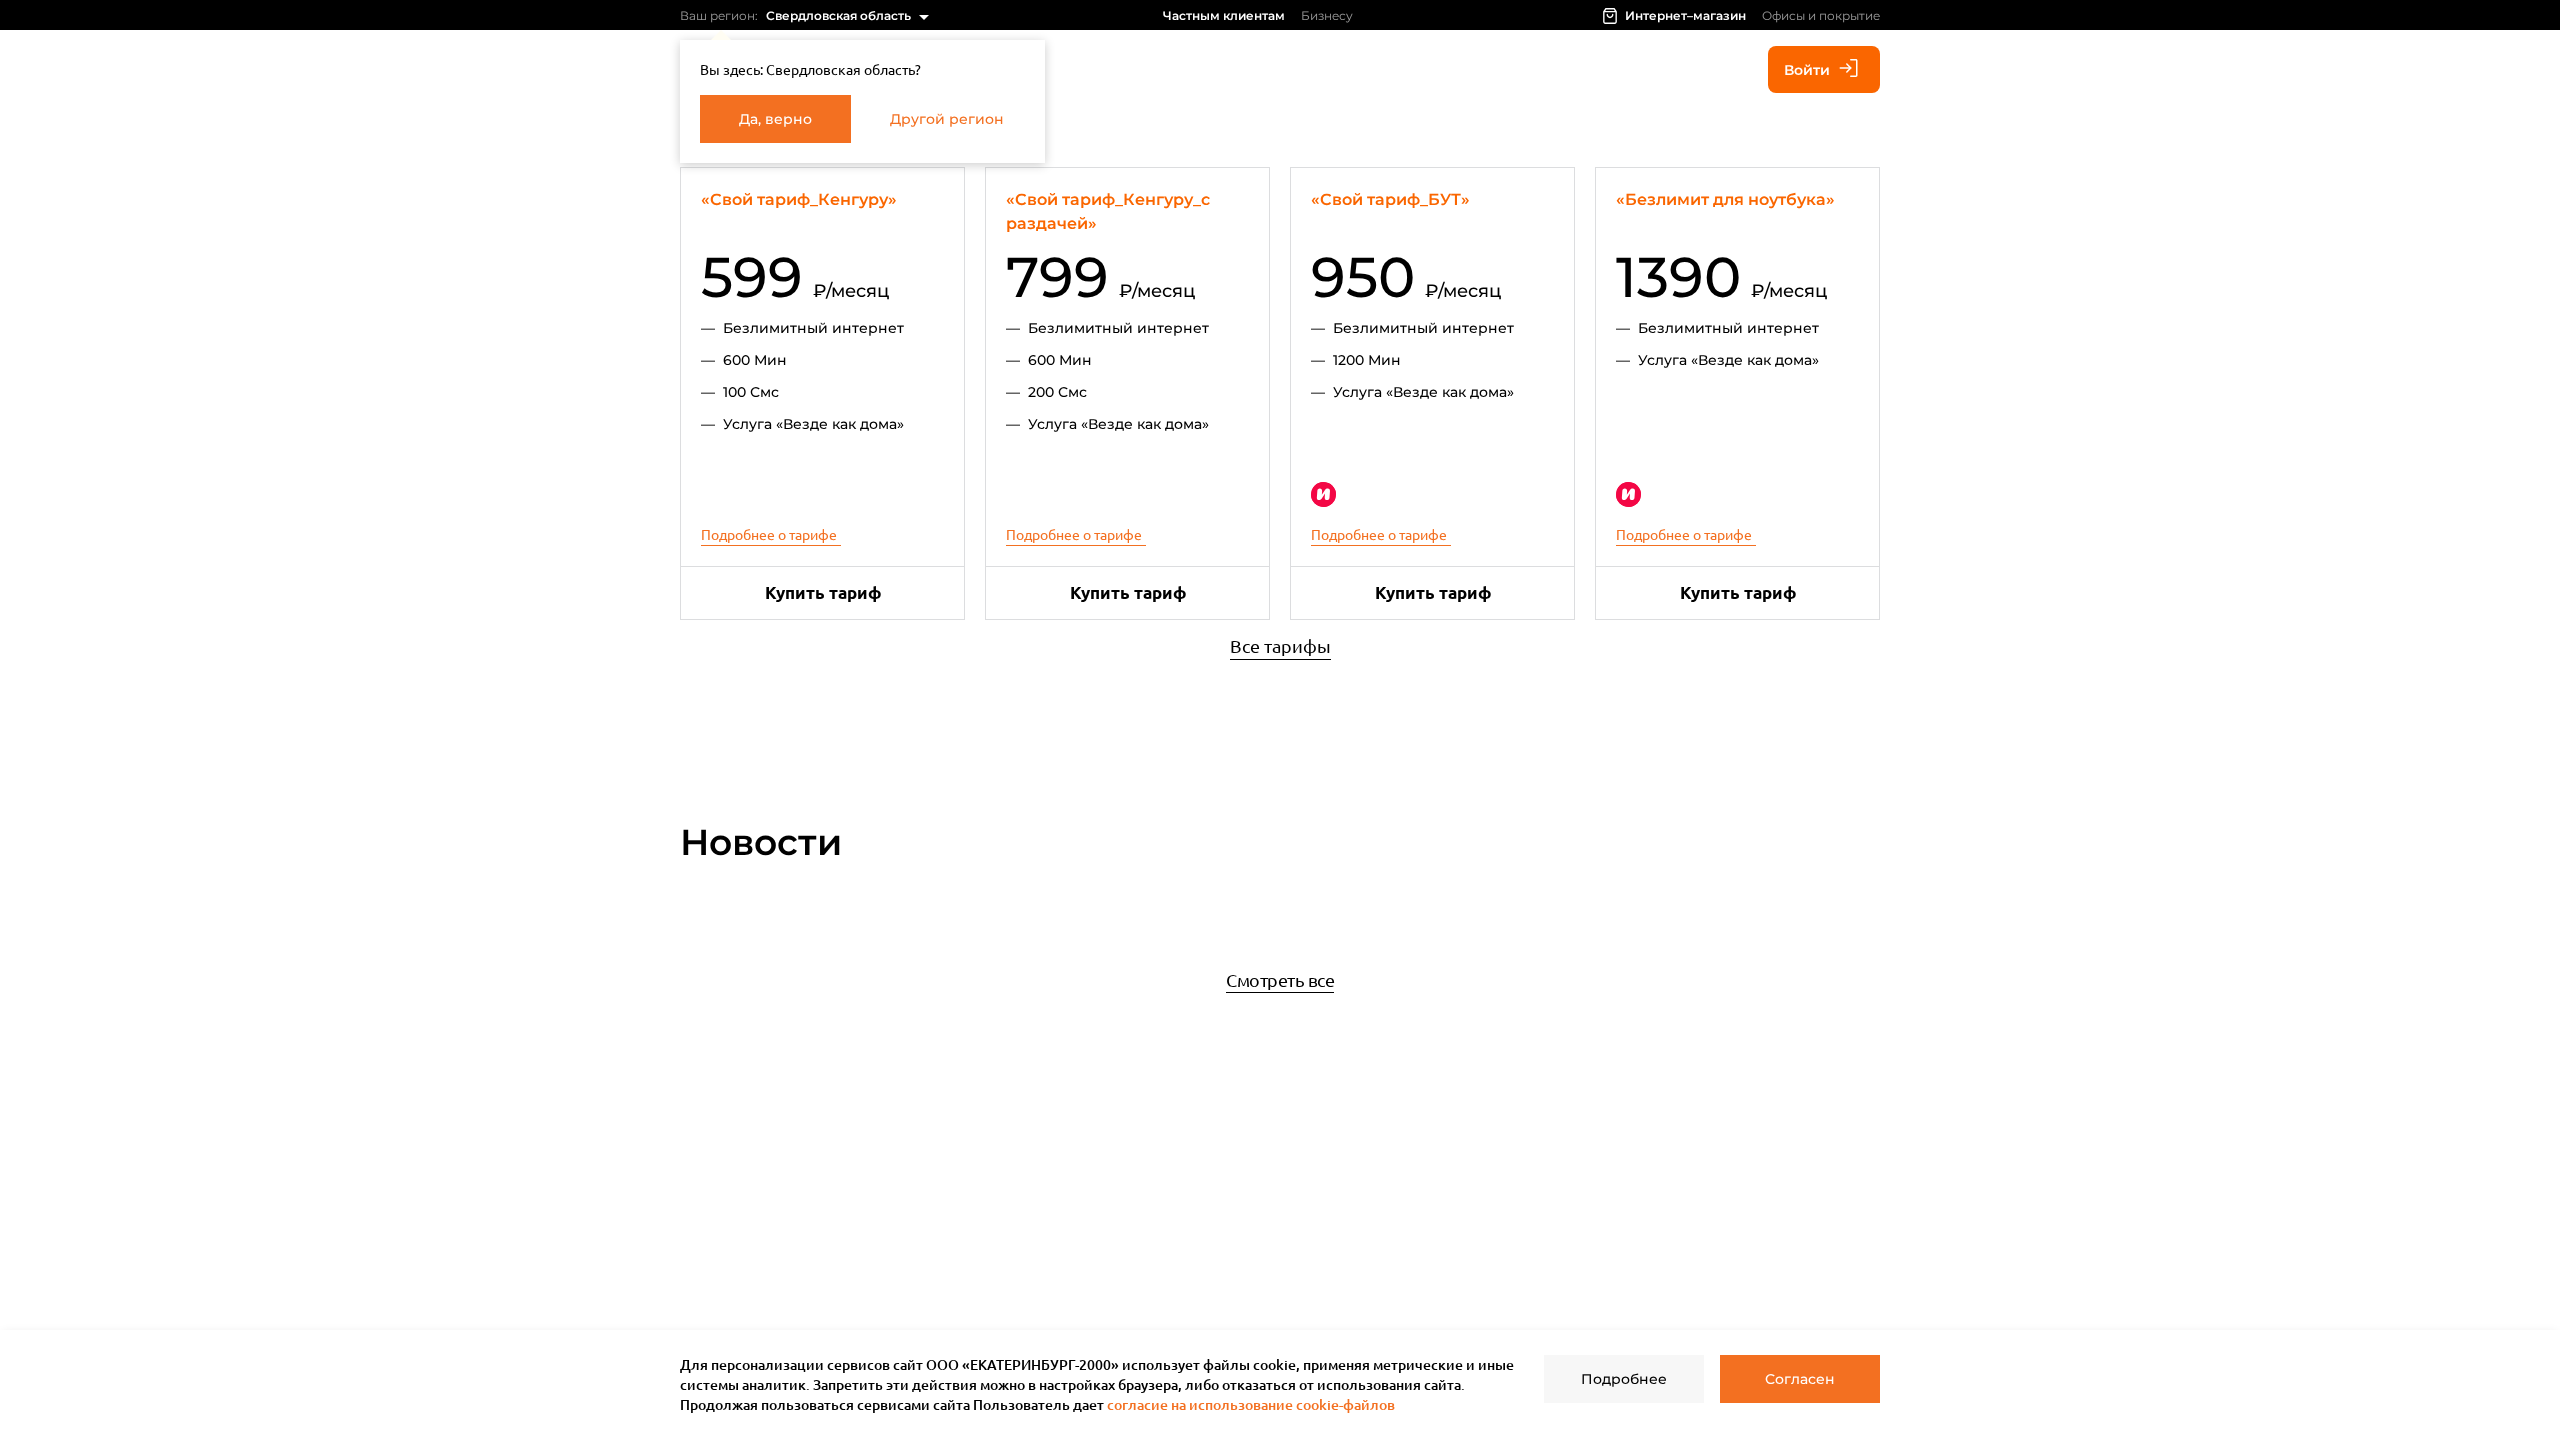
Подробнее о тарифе (769, 534)
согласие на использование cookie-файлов (1251, 1404)
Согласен (1800, 1379)
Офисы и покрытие (1821, 15)
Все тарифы (1280, 645)
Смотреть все (1280, 979)
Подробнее (1624, 1379)
